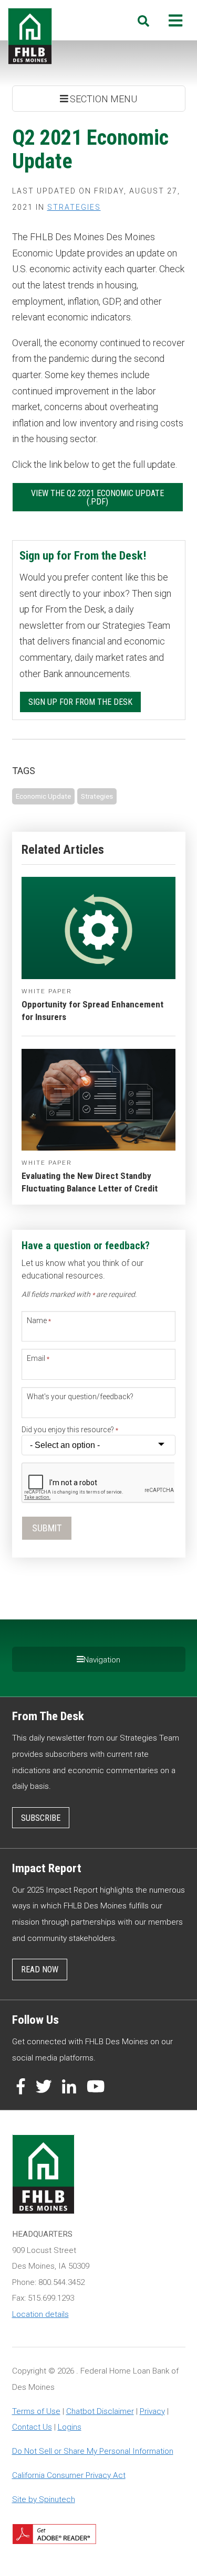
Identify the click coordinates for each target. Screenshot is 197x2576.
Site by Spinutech (44, 2499)
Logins (70, 2427)
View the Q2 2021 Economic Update (97, 493)
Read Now (40, 1969)
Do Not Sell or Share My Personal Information (93, 2451)
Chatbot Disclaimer (100, 2411)
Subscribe (41, 1818)
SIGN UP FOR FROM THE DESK (80, 702)
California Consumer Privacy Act (69, 2475)
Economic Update (43, 796)
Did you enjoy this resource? (70, 1430)
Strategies (74, 207)
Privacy (152, 2411)
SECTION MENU (102, 99)
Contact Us (32, 2427)
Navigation (102, 1660)
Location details (40, 2314)
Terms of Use (36, 2411)
